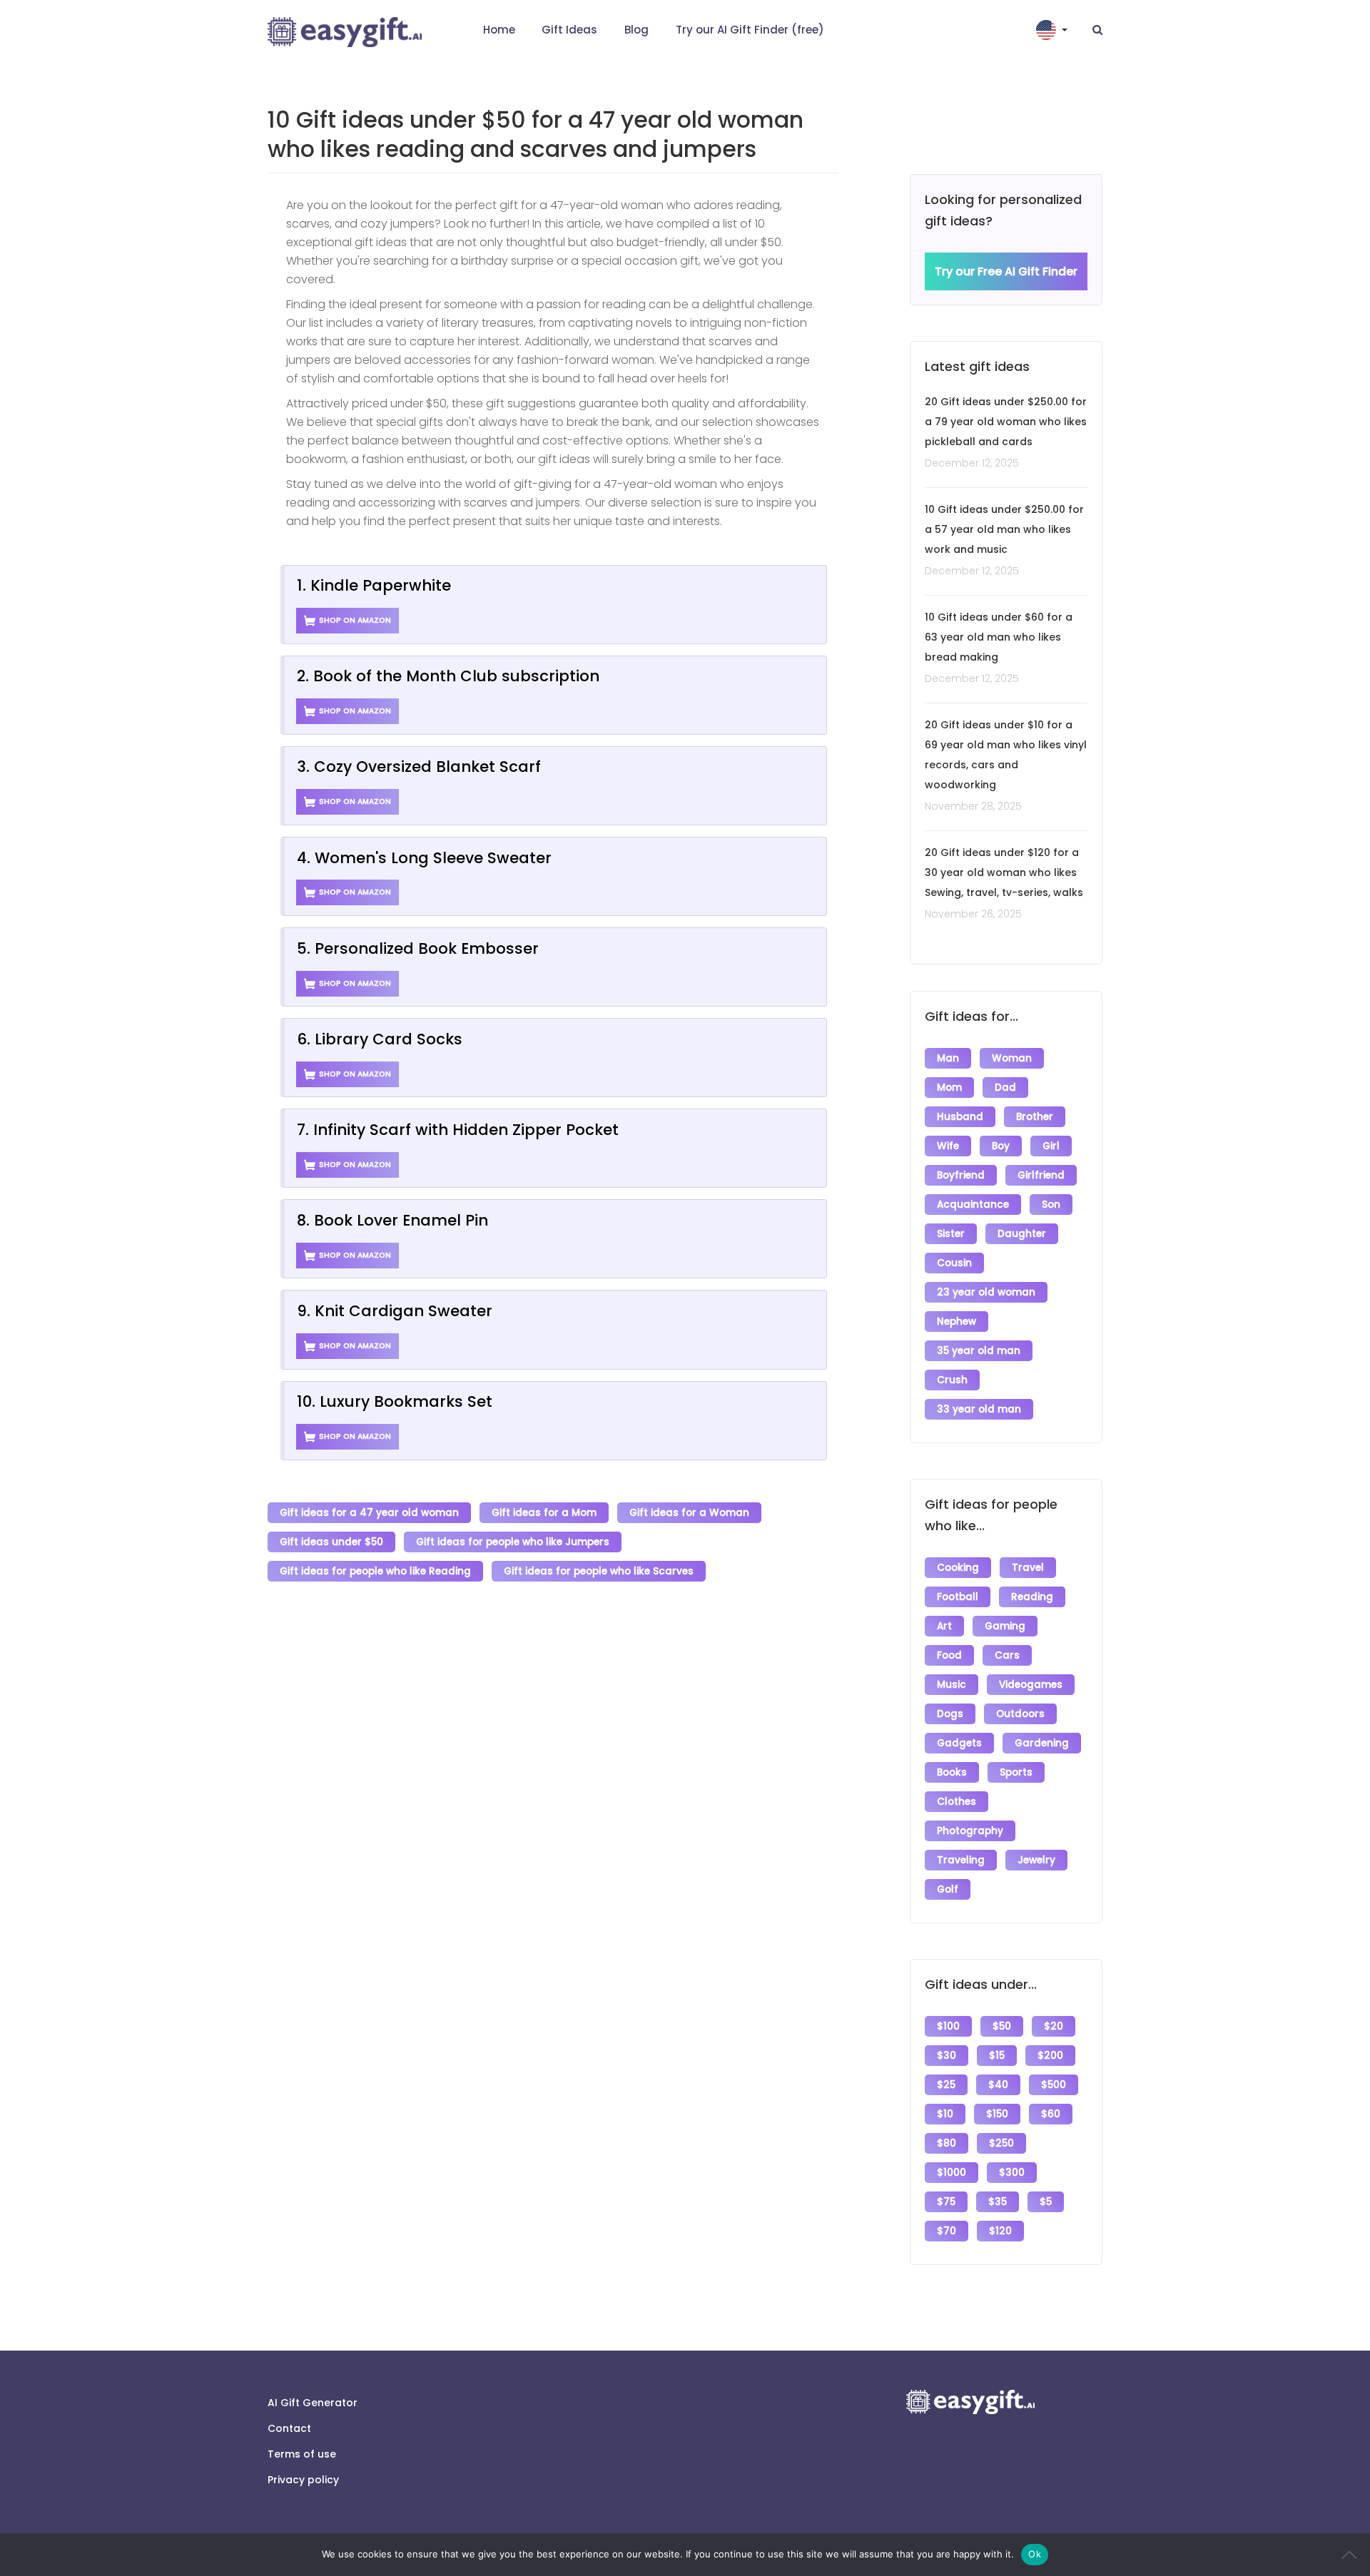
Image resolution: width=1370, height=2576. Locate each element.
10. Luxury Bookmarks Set (395, 1401)
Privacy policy (303, 2480)
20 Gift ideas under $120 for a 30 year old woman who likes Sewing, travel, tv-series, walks (1004, 872)
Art (944, 1626)
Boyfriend (961, 1175)
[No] (1352, 2555)
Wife (948, 1146)
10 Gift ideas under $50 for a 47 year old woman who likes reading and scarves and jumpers (536, 134)
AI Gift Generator (313, 2403)
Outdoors (1020, 1714)
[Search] (1097, 30)
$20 (1054, 2026)
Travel (1028, 1568)
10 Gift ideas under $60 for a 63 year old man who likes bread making (999, 637)
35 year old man (979, 1351)
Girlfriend (1041, 1175)
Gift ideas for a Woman (689, 1513)
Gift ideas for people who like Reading (375, 1571)
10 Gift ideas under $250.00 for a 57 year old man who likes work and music (1004, 529)
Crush (952, 1380)
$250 (1001, 2143)
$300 (1012, 2173)
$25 (946, 2085)
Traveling (961, 1860)
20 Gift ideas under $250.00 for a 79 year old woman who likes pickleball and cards (1006, 422)
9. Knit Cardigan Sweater (395, 1311)
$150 (997, 2114)
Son (1051, 1205)
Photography (970, 1831)
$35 (998, 2202)
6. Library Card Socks (380, 1039)
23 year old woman (986, 1292)
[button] (1053, 30)
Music (952, 1685)
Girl (1051, 1146)
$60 (1051, 2114)
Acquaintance (973, 1205)
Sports (1016, 1772)
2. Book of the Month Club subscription (448, 676)
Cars (1007, 1655)
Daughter (1022, 1234)
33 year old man (979, 1409)
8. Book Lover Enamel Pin (392, 1220)
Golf (948, 1889)
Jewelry (1036, 1860)
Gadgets (959, 1743)
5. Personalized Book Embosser (418, 948)
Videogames (1031, 1685)
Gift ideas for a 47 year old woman (369, 1513)
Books (952, 1772)
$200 (1050, 2056)
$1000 (952, 2173)
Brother (1035, 1117)
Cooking (958, 1568)
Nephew (957, 1322)
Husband (960, 1117)
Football (958, 1597)
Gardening (1042, 1743)
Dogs (950, 1714)
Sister (951, 1234)
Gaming (1005, 1626)
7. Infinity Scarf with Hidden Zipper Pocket (458, 1130)
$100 (948, 2026)
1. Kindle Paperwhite (374, 585)
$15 (997, 2056)
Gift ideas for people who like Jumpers (513, 1542)
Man (948, 1058)
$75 (946, 2202)
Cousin (954, 1263)
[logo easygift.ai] (345, 32)
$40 (998, 2085)
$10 (945, 2114)
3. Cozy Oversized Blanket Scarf (419, 767)
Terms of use (302, 2454)
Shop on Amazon (355, 620)
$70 (947, 2231)
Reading (1032, 1597)
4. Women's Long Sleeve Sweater (424, 858)
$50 (1002, 2026)
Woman (1012, 1058)
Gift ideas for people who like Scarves (599, 1571)
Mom (949, 1088)
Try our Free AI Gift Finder (1006, 271)
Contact (289, 2428)
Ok (1035, 2554)
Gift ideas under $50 (331, 1542)
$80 (947, 2143)
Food (949, 1655)
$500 (1054, 2085)
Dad (1005, 1088)
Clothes (957, 1802)
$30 (947, 2056)
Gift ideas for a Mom (544, 1513)
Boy (1001, 1146)
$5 (1046, 2202)
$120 (1000, 2231)
